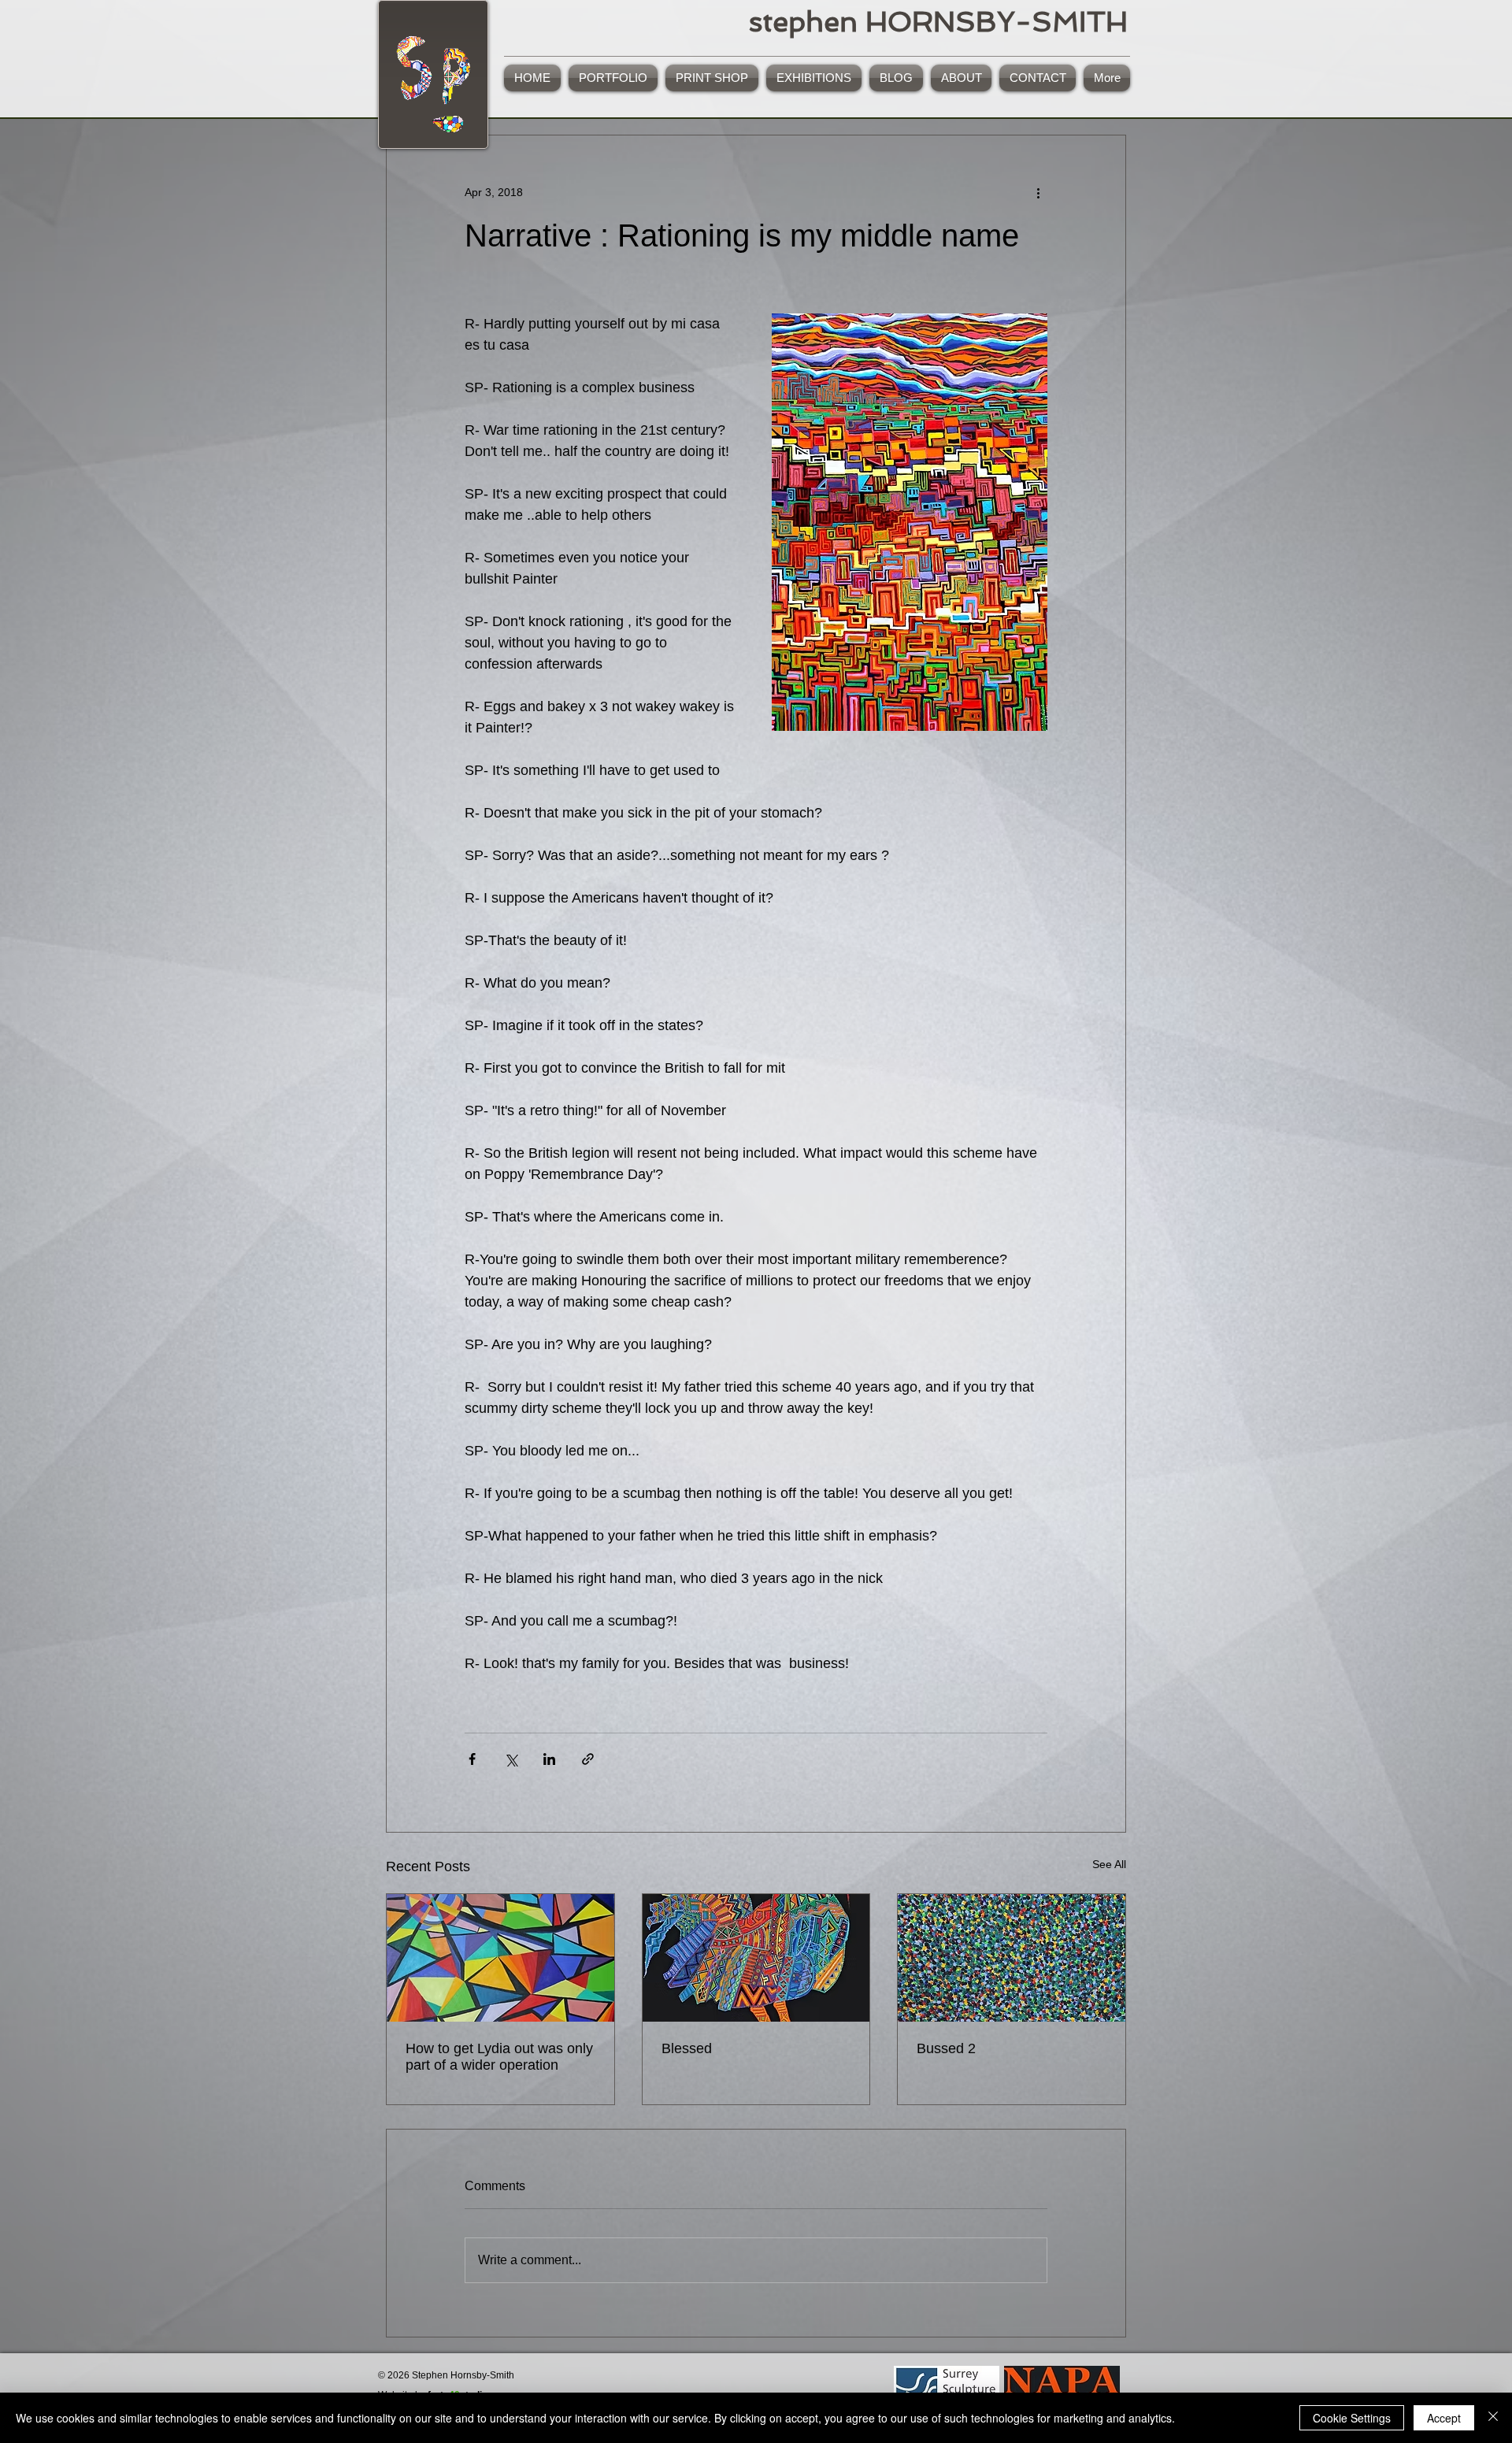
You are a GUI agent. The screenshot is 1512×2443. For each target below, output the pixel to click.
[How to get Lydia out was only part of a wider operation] (500, 1958)
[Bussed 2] (1012, 1958)
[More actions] (1038, 192)
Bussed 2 (946, 2048)
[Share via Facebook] (472, 1759)
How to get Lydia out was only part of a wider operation (499, 2057)
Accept (1444, 2418)
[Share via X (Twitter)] (511, 1759)
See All (1109, 1864)
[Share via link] (588, 1759)
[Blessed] (756, 1958)
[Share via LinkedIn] (549, 1759)
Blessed (687, 2048)
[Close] (1493, 2418)
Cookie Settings (1352, 2418)
